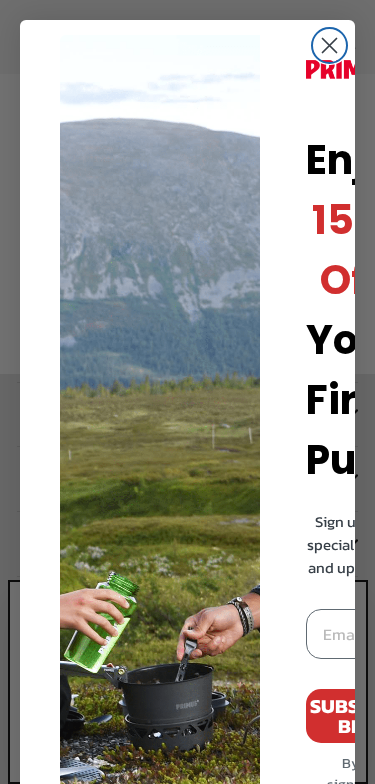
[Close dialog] (329, 45)
